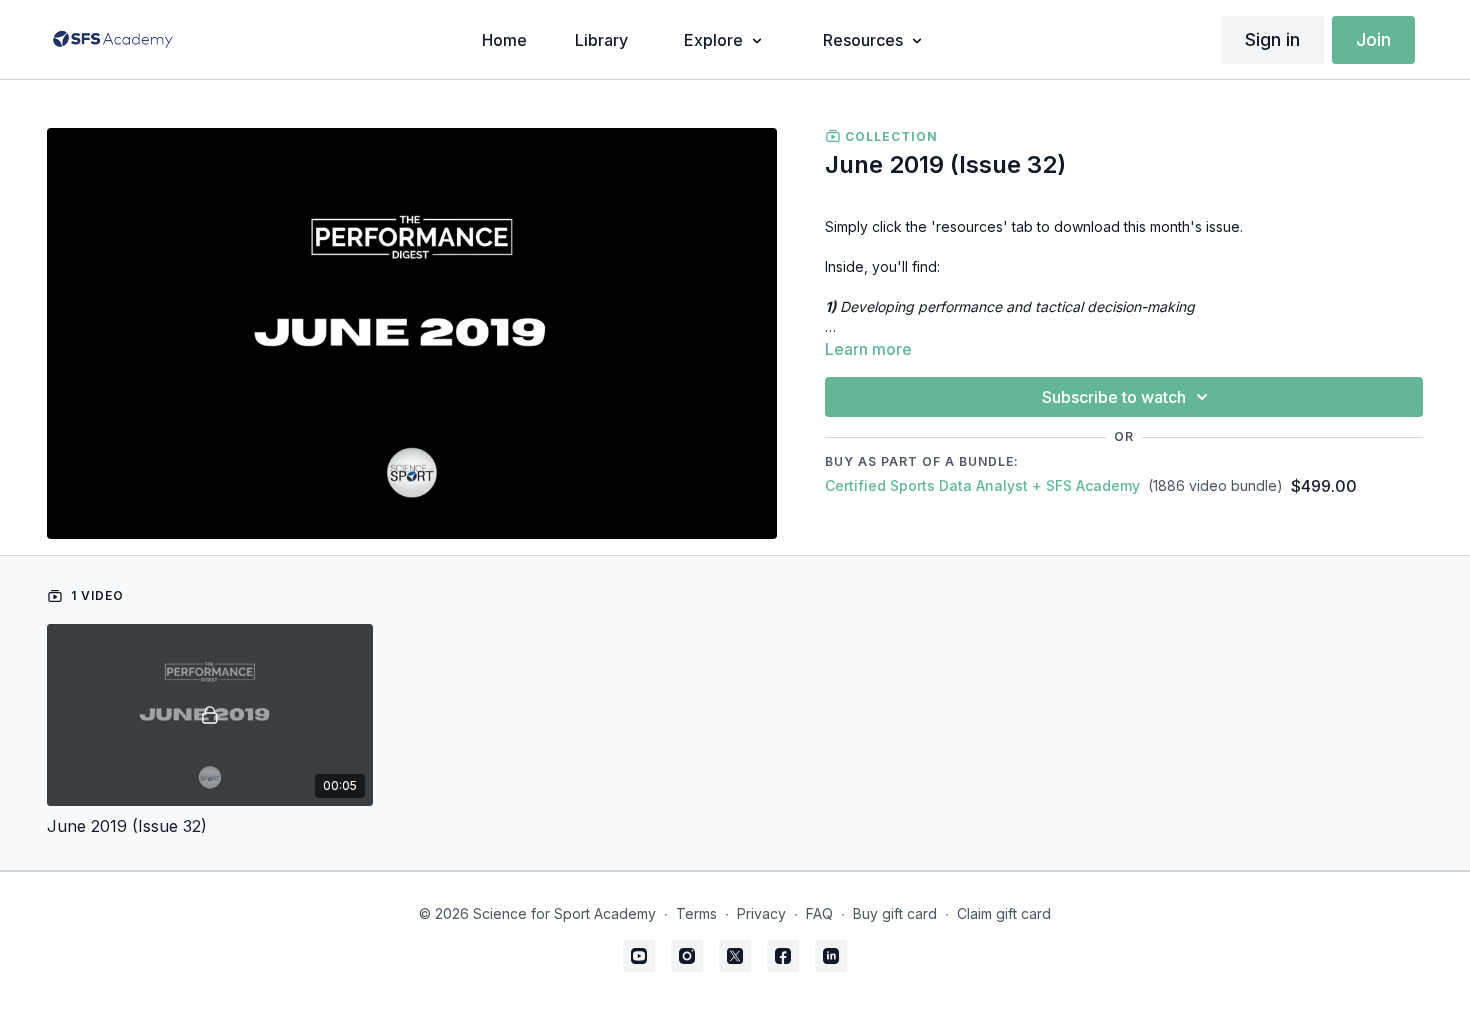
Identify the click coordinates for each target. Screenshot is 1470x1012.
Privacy (761, 913)
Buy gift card (895, 913)
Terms (696, 913)
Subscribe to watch (1114, 397)
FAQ (819, 913)
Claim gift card (1004, 913)
